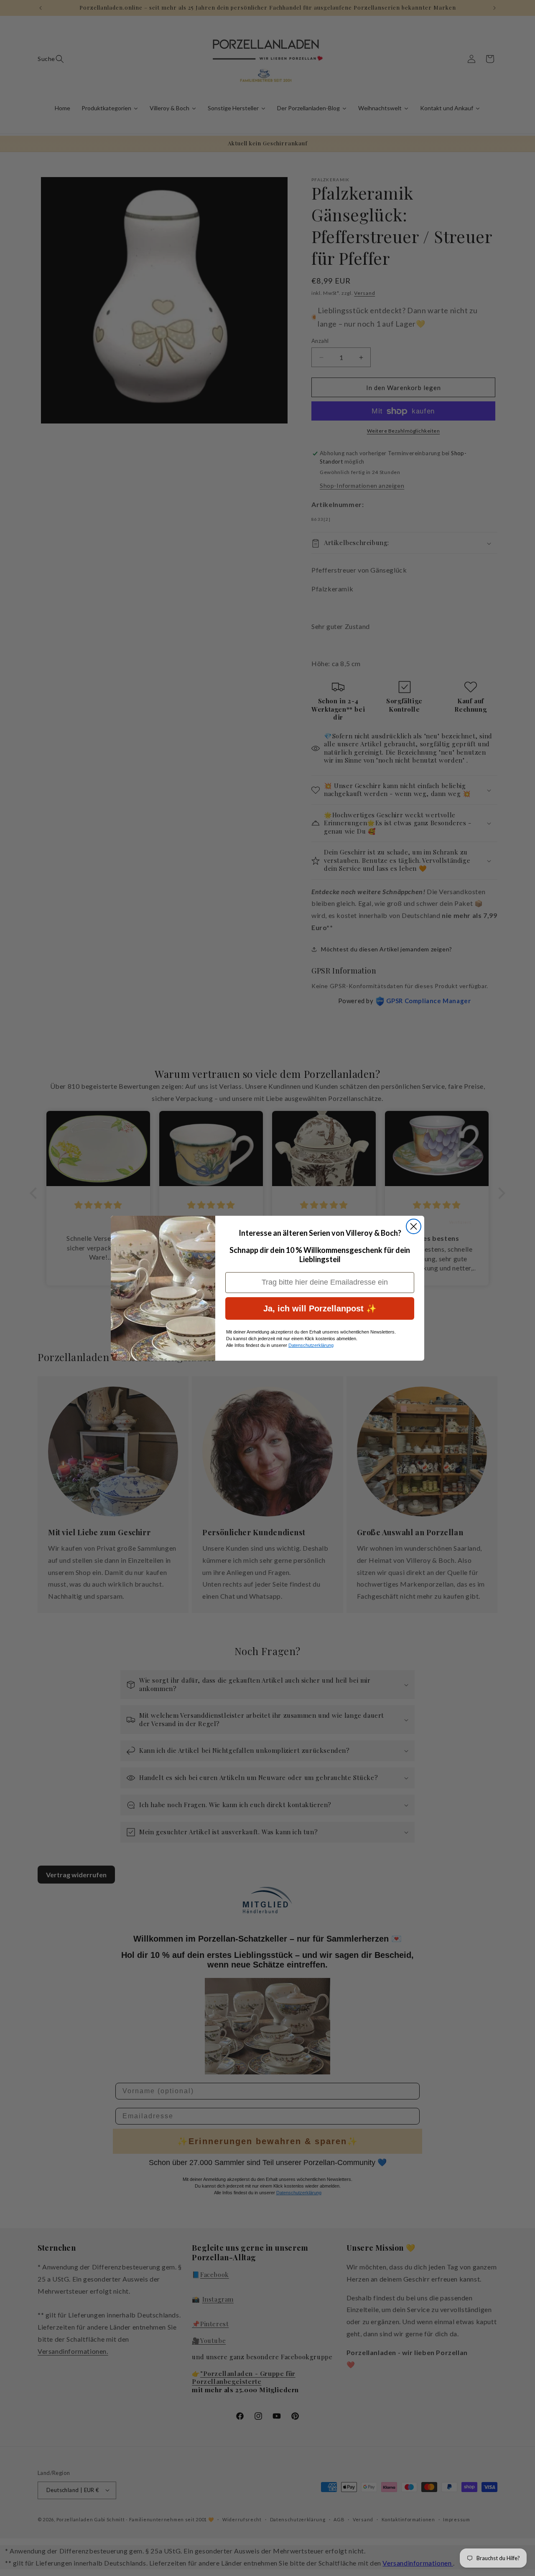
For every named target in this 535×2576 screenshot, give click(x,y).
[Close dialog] (414, 1226)
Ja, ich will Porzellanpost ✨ (320, 1308)
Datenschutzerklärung (311, 1345)
